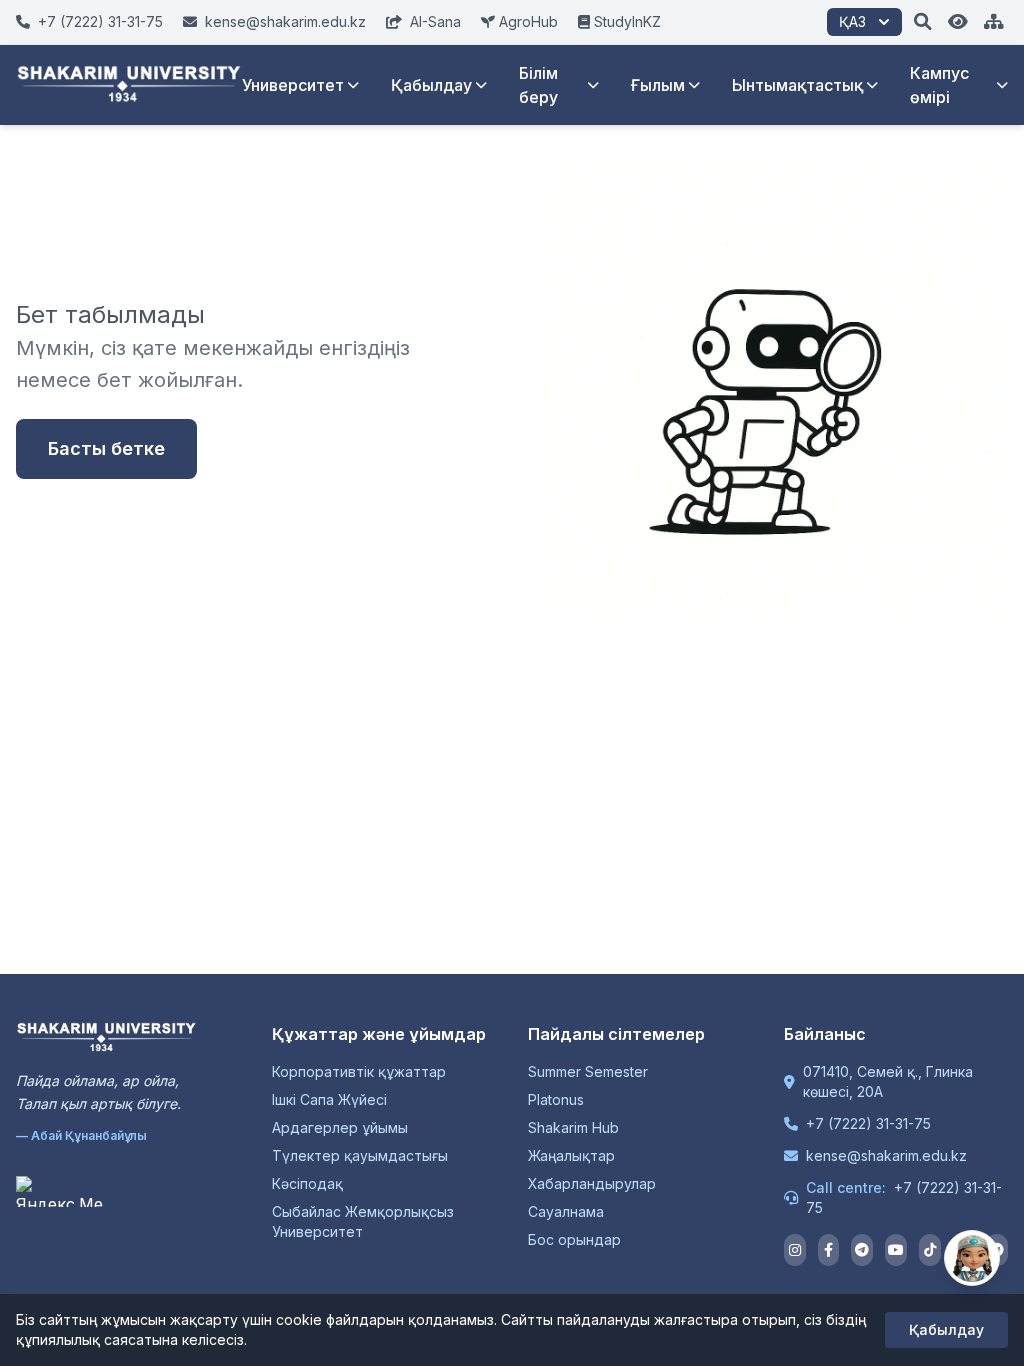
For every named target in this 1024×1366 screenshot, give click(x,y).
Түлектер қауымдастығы (360, 1155)
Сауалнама (566, 1211)
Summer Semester (588, 1071)
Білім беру (538, 85)
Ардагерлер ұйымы (340, 1127)
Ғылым (658, 85)
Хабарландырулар (592, 1183)
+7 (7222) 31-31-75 (868, 1123)
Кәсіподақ (307, 1183)
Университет (293, 85)
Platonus (556, 1099)
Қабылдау (431, 85)
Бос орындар (574, 1239)
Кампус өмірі (939, 85)
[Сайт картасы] (994, 22)
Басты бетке (106, 448)
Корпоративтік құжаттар (359, 1071)
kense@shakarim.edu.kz (886, 1155)
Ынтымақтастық (797, 85)
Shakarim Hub (573, 1127)
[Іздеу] (923, 22)
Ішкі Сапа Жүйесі (329, 1099)
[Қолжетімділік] (958, 22)
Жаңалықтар (571, 1155)
